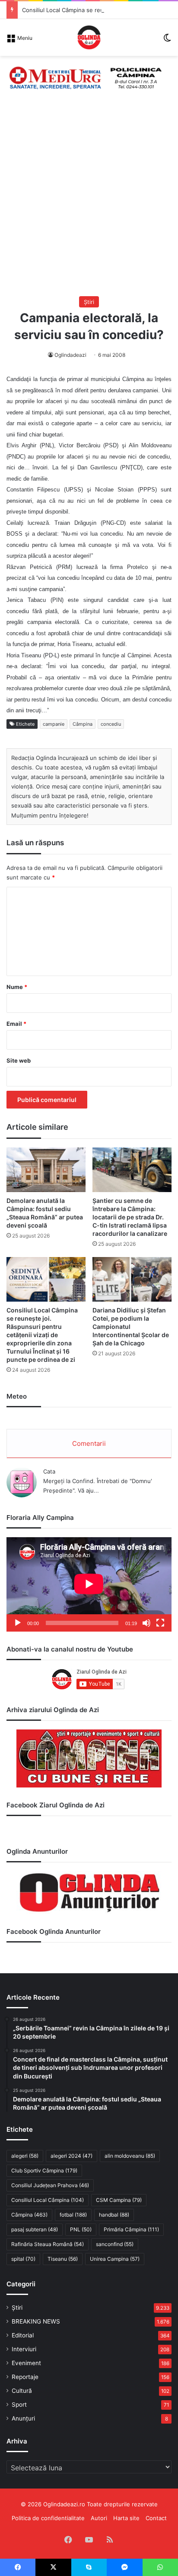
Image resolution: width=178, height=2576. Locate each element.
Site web (19, 1060)
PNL (81, 2229)
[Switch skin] (167, 40)
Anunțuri (23, 2418)
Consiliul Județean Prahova (50, 2185)
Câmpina (83, 724)
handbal (114, 2215)
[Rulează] (18, 1623)
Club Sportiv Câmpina (44, 2170)
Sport (19, 2405)
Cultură (22, 2391)
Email (16, 1024)
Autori (99, 2518)
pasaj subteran (35, 2229)
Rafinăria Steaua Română (48, 2244)
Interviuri (24, 2349)
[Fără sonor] (146, 1623)
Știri (89, 302)
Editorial (23, 2335)
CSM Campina (119, 2200)
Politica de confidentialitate (48, 2518)
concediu (111, 724)
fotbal (73, 2215)
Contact (156, 2518)
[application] (89, 1584)
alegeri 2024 (72, 2156)
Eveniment (26, 2363)
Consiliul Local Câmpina (48, 2200)
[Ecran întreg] (160, 1623)
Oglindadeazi (70, 355)
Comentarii (89, 1443)
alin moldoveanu (130, 2156)
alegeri (25, 2156)
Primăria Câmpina (131, 2229)
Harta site (126, 2518)
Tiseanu (63, 2259)
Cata (49, 1471)
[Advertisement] (89, 203)
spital (23, 2259)
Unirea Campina (115, 2259)
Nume (17, 987)
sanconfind (115, 2244)
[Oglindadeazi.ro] (89, 37)
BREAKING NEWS (36, 2321)
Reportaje (25, 2377)
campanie (54, 724)
